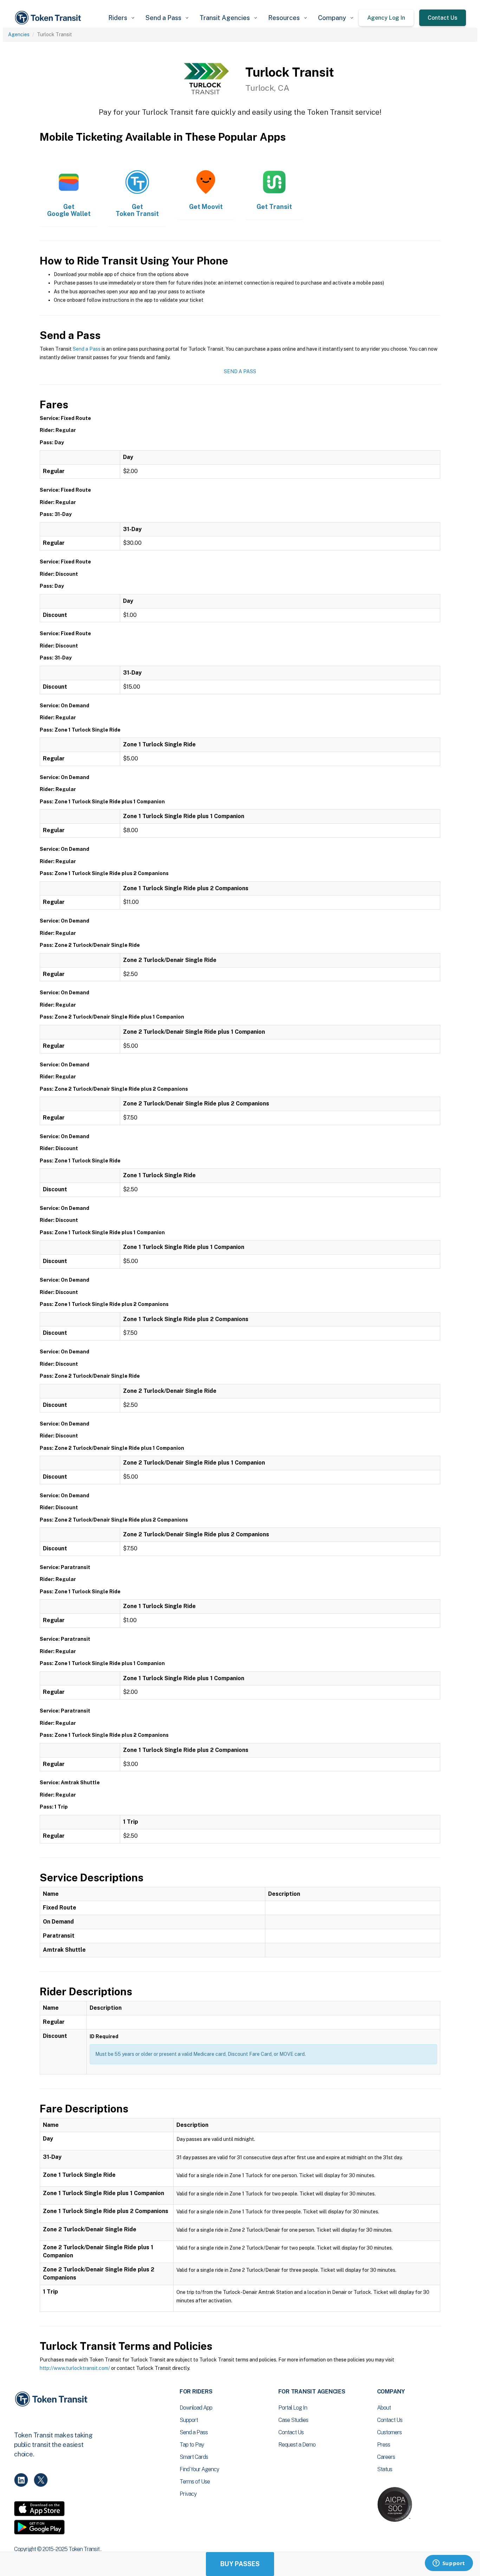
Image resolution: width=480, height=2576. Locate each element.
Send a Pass (87, 349)
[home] (49, 18)
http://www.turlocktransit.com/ (75, 2368)
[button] (121, 18)
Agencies (19, 34)
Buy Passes (240, 2564)
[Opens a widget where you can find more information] (449, 2564)
